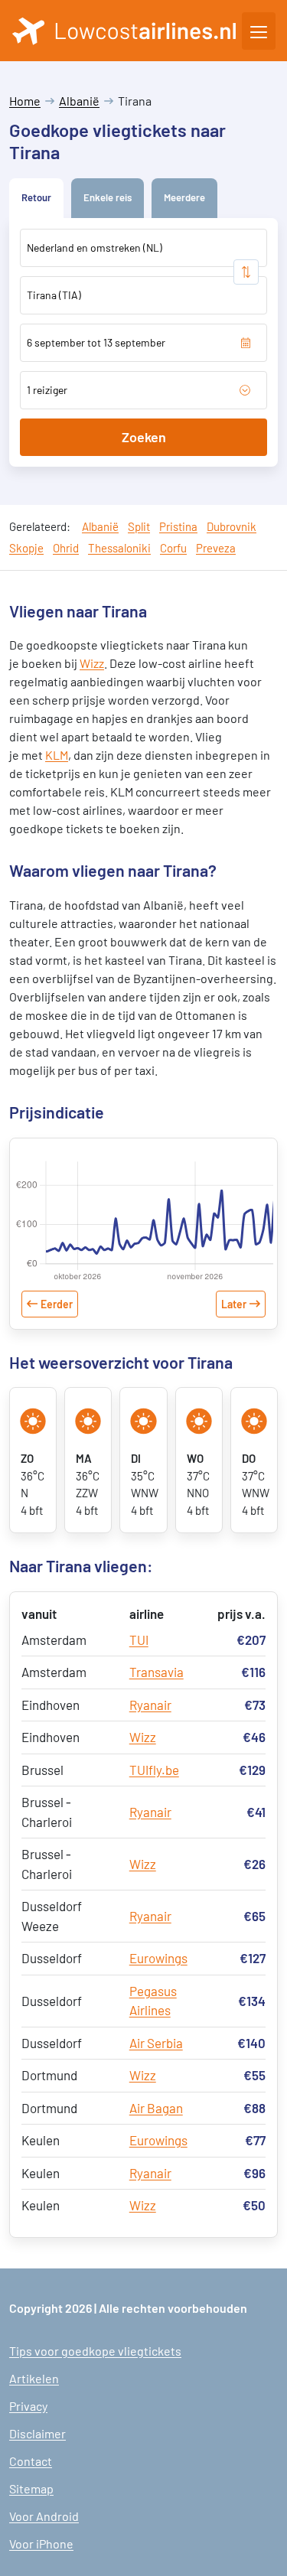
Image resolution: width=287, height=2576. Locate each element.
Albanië (79, 101)
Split (139, 526)
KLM (57, 755)
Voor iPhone (41, 2543)
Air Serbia (156, 2043)
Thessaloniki (119, 548)
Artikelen (34, 2378)
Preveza (216, 548)
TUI (139, 1640)
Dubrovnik (232, 526)
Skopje (26, 548)
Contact (31, 2461)
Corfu (173, 548)
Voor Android (44, 2516)
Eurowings (158, 1958)
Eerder (57, 1304)
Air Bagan (156, 2108)
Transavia (157, 1672)
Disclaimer (38, 2433)
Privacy (28, 2406)
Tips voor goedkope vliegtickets (95, 2351)
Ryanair (150, 1705)
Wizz (92, 663)
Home (25, 101)
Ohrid (66, 548)
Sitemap (31, 2488)
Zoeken (144, 437)
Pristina (178, 526)
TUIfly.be (154, 1770)
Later (234, 1304)
